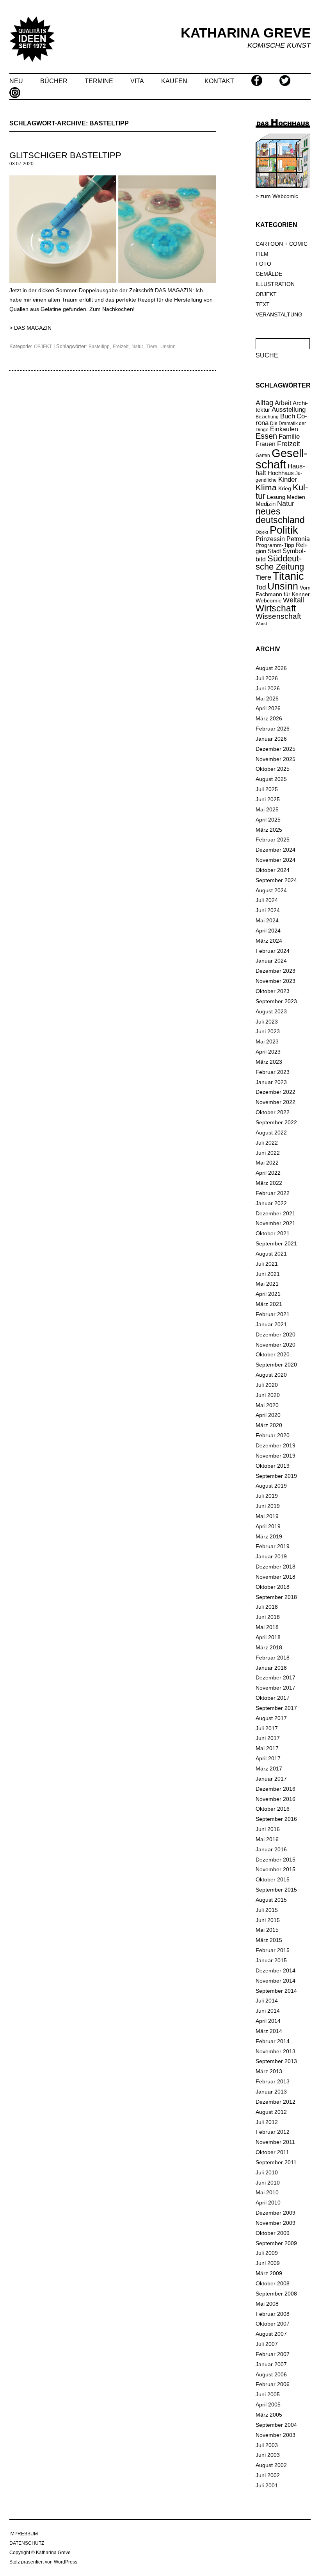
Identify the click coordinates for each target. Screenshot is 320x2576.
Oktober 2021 (273, 1233)
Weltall (293, 600)
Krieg (285, 489)
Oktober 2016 (273, 1809)
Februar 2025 (273, 840)
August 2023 (271, 1011)
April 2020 (268, 1415)
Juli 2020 (267, 1385)
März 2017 (269, 1769)
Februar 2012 (273, 2132)
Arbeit (283, 403)
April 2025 (268, 820)
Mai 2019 (267, 1516)
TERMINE (99, 81)
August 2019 (271, 1486)
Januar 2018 (271, 1668)
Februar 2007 (273, 2354)
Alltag (264, 403)
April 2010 (268, 2203)
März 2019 (269, 1536)
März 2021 (269, 1304)
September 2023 (276, 1001)
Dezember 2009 (276, 2213)
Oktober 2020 (273, 1354)
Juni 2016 (268, 1829)
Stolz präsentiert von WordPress (43, 2562)
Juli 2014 (267, 2001)
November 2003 (276, 2435)
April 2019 (268, 1526)
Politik (284, 530)
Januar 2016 (271, 1849)
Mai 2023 (267, 1041)
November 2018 (276, 1577)
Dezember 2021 (276, 1213)
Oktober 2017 (273, 1698)
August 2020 (271, 1375)
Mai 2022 (267, 1163)
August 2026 (271, 668)
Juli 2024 (267, 900)
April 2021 (268, 1294)
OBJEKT (43, 347)
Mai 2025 (267, 809)
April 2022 (268, 1173)
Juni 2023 (268, 1031)
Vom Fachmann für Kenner (283, 591)
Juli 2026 (267, 678)
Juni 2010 (268, 2183)
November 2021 (276, 1223)
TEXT (263, 304)
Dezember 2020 (276, 1334)
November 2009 (276, 2223)
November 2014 (276, 1981)
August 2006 (271, 2374)
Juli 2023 (267, 1022)
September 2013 (276, 2061)
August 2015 (271, 1900)
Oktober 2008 (273, 2283)
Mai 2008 (267, 2304)
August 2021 (271, 1254)
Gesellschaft (282, 459)
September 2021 (276, 1243)
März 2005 (269, 2415)
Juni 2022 (268, 1153)
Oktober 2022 (273, 1112)
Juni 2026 (268, 688)
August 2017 (271, 1718)
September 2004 (276, 2425)
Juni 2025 (268, 799)
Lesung (276, 497)
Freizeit (121, 347)
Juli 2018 (267, 1607)
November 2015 (276, 1869)
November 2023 (276, 981)
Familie (289, 436)
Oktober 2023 (273, 991)
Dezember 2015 (276, 1860)
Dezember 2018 (276, 1567)
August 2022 (271, 1133)
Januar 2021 (271, 1324)
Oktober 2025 (273, 769)
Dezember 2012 (276, 2102)
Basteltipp (99, 347)
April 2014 (268, 2021)
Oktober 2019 (273, 1466)
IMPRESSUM (24, 2534)
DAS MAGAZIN (33, 328)
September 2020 (276, 1365)
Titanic (288, 576)
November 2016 (276, 1799)
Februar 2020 (273, 1435)
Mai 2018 (267, 1627)
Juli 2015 (267, 1910)
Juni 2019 (268, 1506)
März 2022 (269, 1183)
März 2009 (269, 2273)
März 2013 (269, 2071)
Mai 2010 (267, 2192)
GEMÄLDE (269, 274)
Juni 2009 (268, 2263)
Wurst (261, 623)
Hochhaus (281, 473)
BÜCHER (54, 81)
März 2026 (269, 718)
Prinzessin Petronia (283, 539)
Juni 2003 (268, 2455)
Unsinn (168, 347)
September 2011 (276, 2162)
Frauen (266, 444)
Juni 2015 (268, 1920)
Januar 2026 (271, 739)
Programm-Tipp (275, 545)
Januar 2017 (271, 1779)
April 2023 (268, 1052)
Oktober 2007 (273, 2324)
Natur (137, 347)
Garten (263, 455)
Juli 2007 (267, 2344)
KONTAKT (219, 81)
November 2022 (276, 1102)
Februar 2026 (273, 729)
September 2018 (276, 1597)
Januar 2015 (271, 1960)
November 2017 (276, 1688)
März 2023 (269, 1062)
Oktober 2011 (272, 2152)
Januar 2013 (271, 2092)
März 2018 (269, 1647)
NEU (16, 81)
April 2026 (268, 708)
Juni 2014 (268, 2011)
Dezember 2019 (276, 1445)
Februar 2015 (273, 1950)
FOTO (263, 264)
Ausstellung (289, 410)
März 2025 (269, 830)
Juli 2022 (267, 1143)
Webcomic (268, 600)
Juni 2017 (268, 1738)
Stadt (274, 551)
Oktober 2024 (273, 870)
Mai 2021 (267, 1284)
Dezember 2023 (276, 971)
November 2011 (275, 2142)
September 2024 (276, 880)
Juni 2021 (268, 1274)
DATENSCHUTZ (27, 2543)
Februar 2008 (273, 2314)
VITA (137, 81)
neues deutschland (280, 516)
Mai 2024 (267, 920)
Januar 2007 (271, 2364)
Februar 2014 (273, 2041)
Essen (266, 436)
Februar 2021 (273, 1314)
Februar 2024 (273, 951)
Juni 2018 (268, 1617)
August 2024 (271, 890)
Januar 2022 (271, 1203)
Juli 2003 (267, 2445)
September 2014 (276, 1991)
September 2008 (276, 2294)
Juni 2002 (268, 2475)
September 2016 (276, 1819)
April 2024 (268, 931)
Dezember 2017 (276, 1677)
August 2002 (271, 2465)
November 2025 (276, 759)
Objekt (262, 532)
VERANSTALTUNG (279, 314)
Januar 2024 (271, 961)
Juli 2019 (267, 1496)
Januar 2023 (271, 1082)
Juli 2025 (267, 789)
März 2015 (269, 1940)
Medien (296, 497)
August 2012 (271, 2112)
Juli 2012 (267, 2122)
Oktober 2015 (273, 1879)
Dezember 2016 (276, 1789)
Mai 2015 (267, 1930)
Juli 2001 (267, 2485)
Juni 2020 (268, 1395)
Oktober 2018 (273, 1587)
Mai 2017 (267, 1748)
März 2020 (269, 1425)
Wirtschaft (276, 608)
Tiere (152, 347)
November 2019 (276, 1456)
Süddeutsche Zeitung (280, 563)
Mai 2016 (267, 1839)
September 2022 (276, 1122)
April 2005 (268, 2405)
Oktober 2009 (273, 2233)
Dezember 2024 (276, 850)
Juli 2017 (267, 1728)
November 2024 (276, 860)
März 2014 (269, 2031)
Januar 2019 (271, 1556)
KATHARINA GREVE (246, 33)
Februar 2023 (273, 1072)
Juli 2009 (267, 2253)
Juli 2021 (267, 1264)
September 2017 (276, 1708)
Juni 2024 (268, 910)
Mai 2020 (267, 1405)
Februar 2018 (273, 1658)
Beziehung (267, 417)
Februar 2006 (273, 2384)
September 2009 (276, 2243)
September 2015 (276, 1890)
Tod (261, 587)
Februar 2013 (273, 2081)
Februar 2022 (273, 1193)
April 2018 (268, 1637)
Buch (288, 416)
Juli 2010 (267, 2172)
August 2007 (271, 2334)
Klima (266, 487)
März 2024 (269, 941)
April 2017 (268, 1758)
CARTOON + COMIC (282, 244)
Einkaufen (284, 429)
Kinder (288, 480)
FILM (262, 254)
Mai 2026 (267, 698)
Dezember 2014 (276, 1970)
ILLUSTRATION (275, 284)
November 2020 (276, 1345)
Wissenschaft (278, 616)
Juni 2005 (268, 2394)
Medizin (266, 504)
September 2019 (276, 1476)
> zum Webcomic (277, 196)
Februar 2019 (273, 1546)
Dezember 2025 (276, 749)
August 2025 (271, 779)
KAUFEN (174, 81)
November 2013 (276, 2051)
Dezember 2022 (276, 1092)
